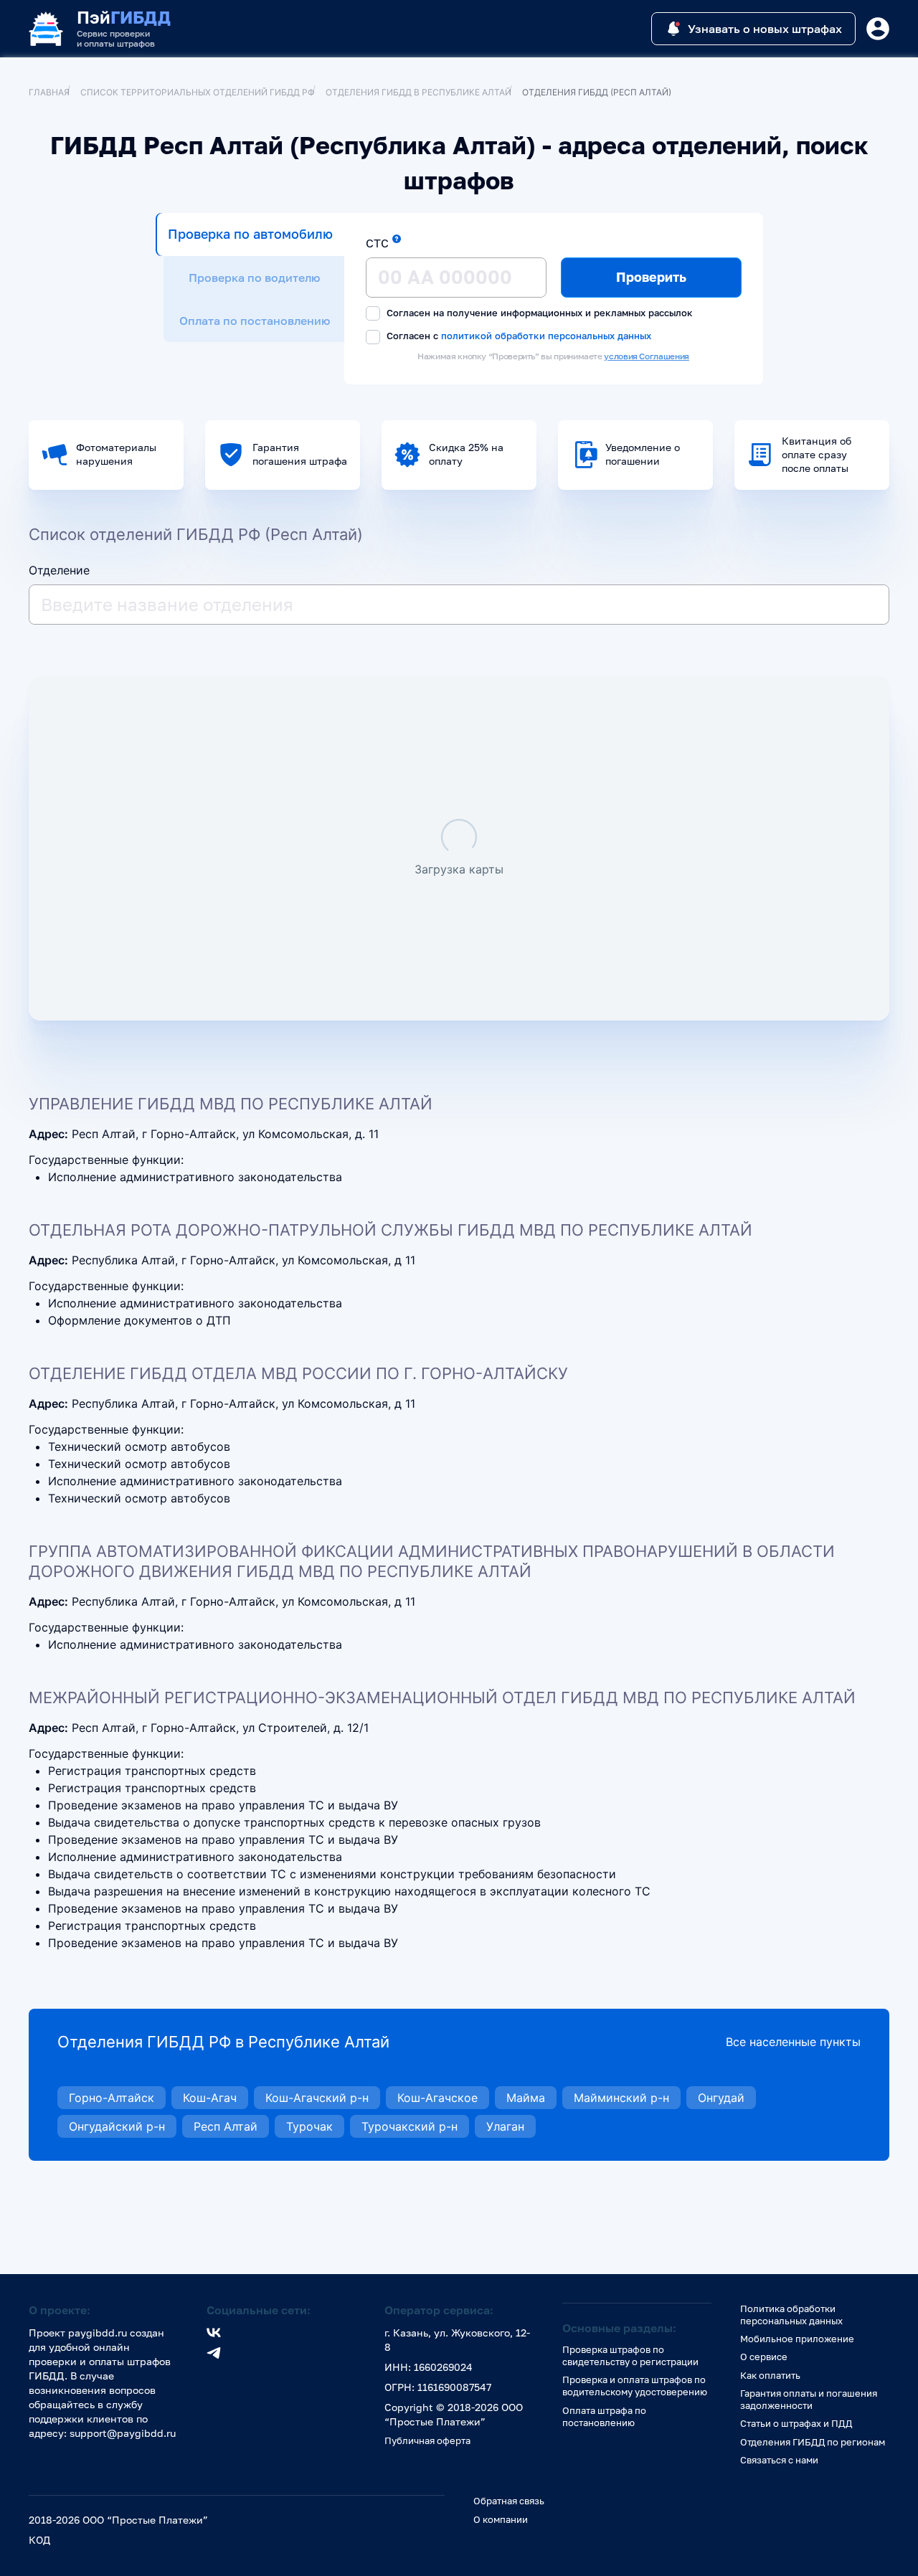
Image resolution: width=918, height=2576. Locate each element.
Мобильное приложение (797, 2339)
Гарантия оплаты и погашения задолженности (809, 2399)
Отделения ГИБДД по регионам (813, 2442)
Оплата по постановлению (255, 321)
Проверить (651, 277)
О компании (501, 2519)
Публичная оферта (427, 2440)
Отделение (59, 570)
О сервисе (764, 2357)
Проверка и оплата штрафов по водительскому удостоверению (635, 2386)
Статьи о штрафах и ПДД (796, 2423)
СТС (377, 243)
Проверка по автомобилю (250, 234)
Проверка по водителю (254, 278)
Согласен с (517, 336)
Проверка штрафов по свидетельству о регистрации (630, 2355)
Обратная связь (509, 2501)
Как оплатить (770, 2375)
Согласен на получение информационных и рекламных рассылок (538, 313)
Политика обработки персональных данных (791, 2315)
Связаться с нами (779, 2460)
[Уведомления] (878, 29)
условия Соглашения (647, 356)
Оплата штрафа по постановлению (604, 2416)
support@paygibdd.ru (123, 2433)
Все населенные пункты (793, 2042)
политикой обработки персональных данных (546, 335)
